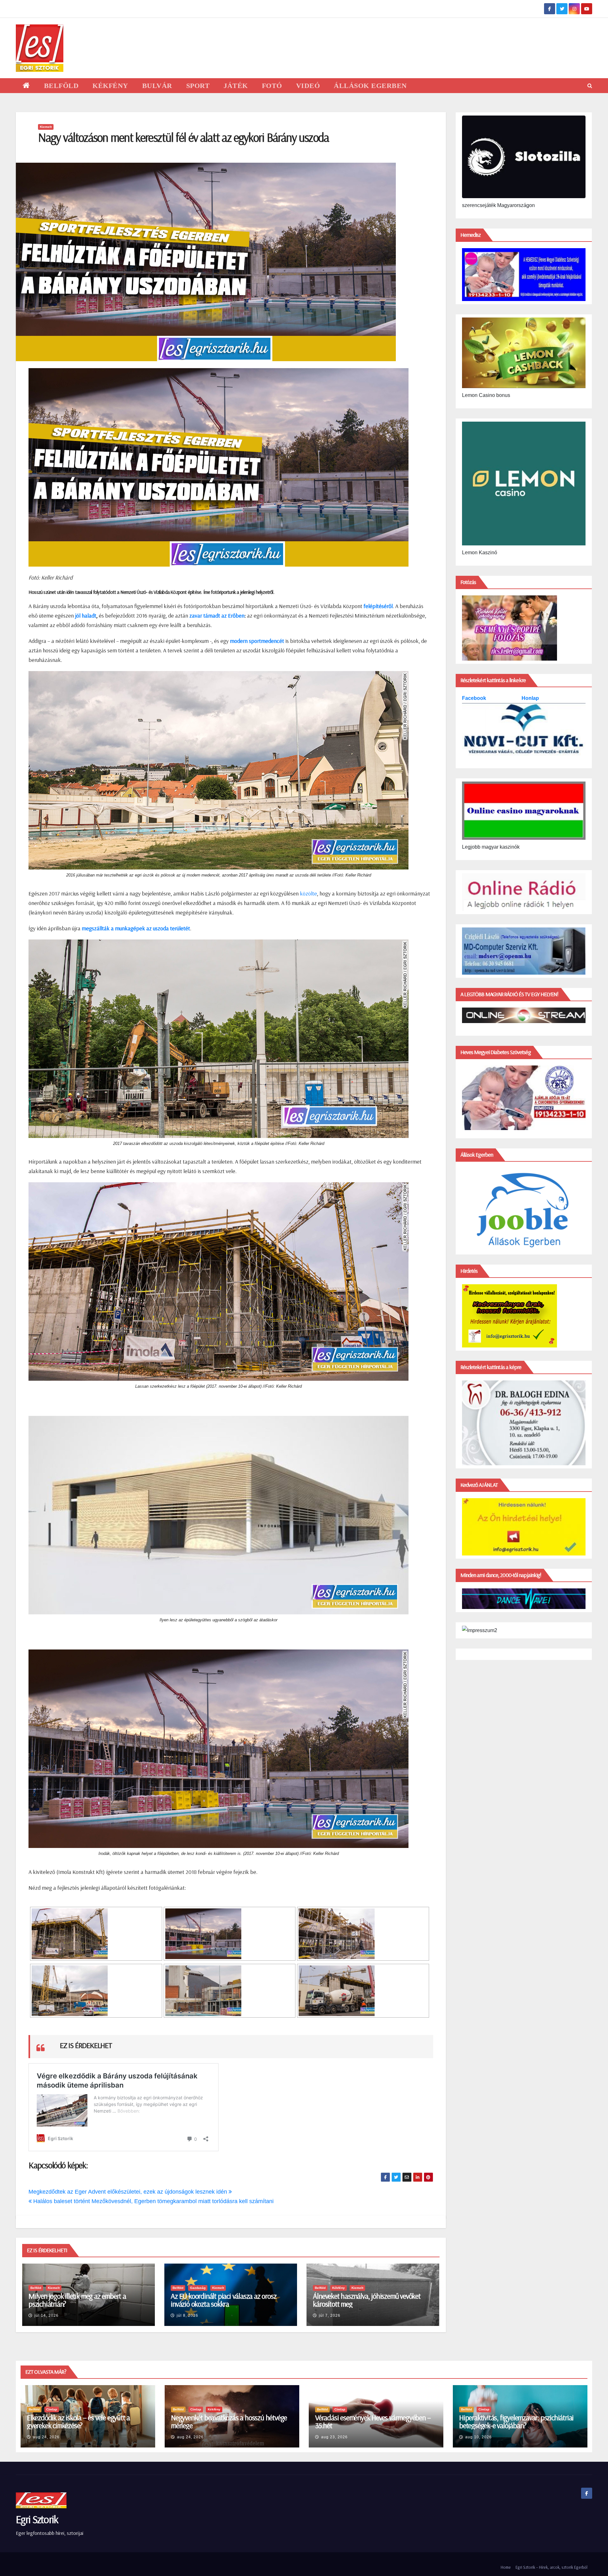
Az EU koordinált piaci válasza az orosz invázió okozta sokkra (223, 2300)
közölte (308, 893)
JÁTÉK (236, 86)
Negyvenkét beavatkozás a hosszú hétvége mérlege (229, 2421)
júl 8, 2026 (187, 2315)
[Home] (26, 86)
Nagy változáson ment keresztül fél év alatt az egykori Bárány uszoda (183, 137)
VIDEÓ (308, 86)
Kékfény (339, 2288)
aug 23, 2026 (334, 2437)
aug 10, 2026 (478, 2437)
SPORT (198, 86)
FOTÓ (272, 86)
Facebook (475, 698)
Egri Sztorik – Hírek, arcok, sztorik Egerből (551, 2567)
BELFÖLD (61, 86)
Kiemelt (46, 127)
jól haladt (86, 616)
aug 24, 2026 (46, 2437)
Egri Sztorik (37, 2519)
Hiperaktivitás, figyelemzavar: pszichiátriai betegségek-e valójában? (516, 2421)
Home (506, 2567)
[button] (590, 86)
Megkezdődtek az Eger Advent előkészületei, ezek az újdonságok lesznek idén (129, 2192)
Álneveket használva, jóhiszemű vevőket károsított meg (367, 2300)
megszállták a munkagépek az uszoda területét (136, 928)
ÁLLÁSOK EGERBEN (370, 86)
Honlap (530, 698)
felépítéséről (378, 606)
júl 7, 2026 (330, 2315)
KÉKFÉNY (110, 86)
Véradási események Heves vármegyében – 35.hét (373, 2421)
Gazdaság (198, 2288)
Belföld (36, 2288)
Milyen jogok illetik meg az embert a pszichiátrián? (77, 2300)
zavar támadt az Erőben (217, 616)
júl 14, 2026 (47, 2315)
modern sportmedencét (257, 641)
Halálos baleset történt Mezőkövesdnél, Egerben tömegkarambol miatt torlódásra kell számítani (153, 2201)
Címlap (52, 2409)
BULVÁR (157, 86)
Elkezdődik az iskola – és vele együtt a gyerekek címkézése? (78, 2421)
